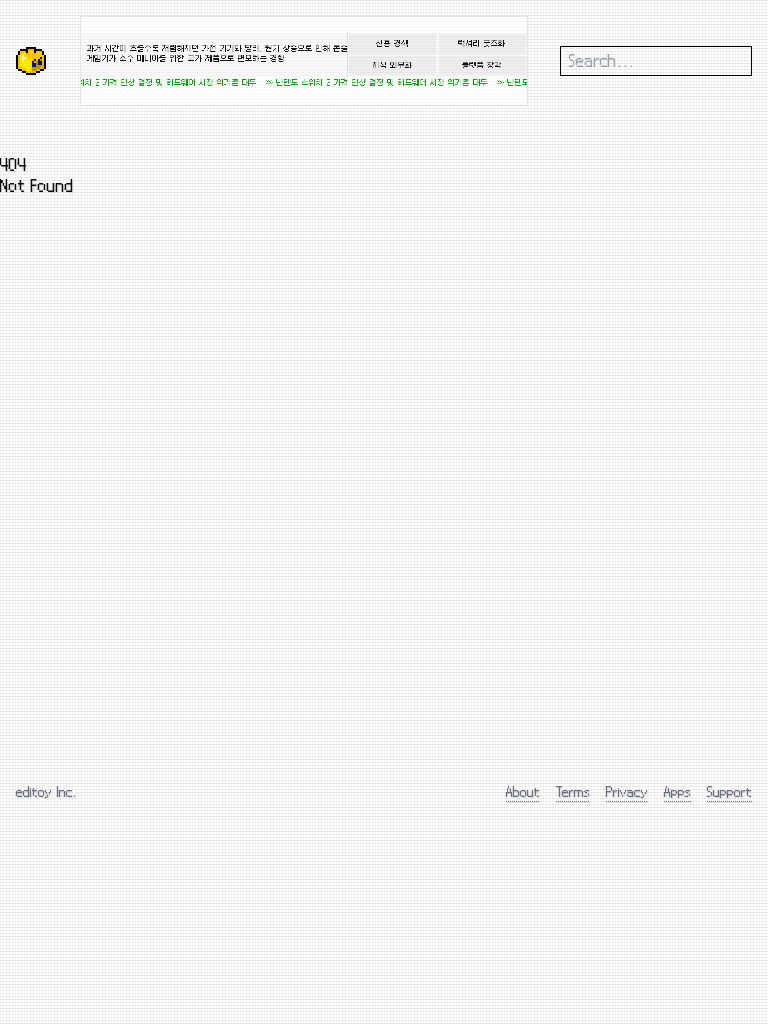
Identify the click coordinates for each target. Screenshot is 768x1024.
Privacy (627, 791)
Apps (677, 791)
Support (729, 791)
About (523, 791)
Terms (573, 791)
